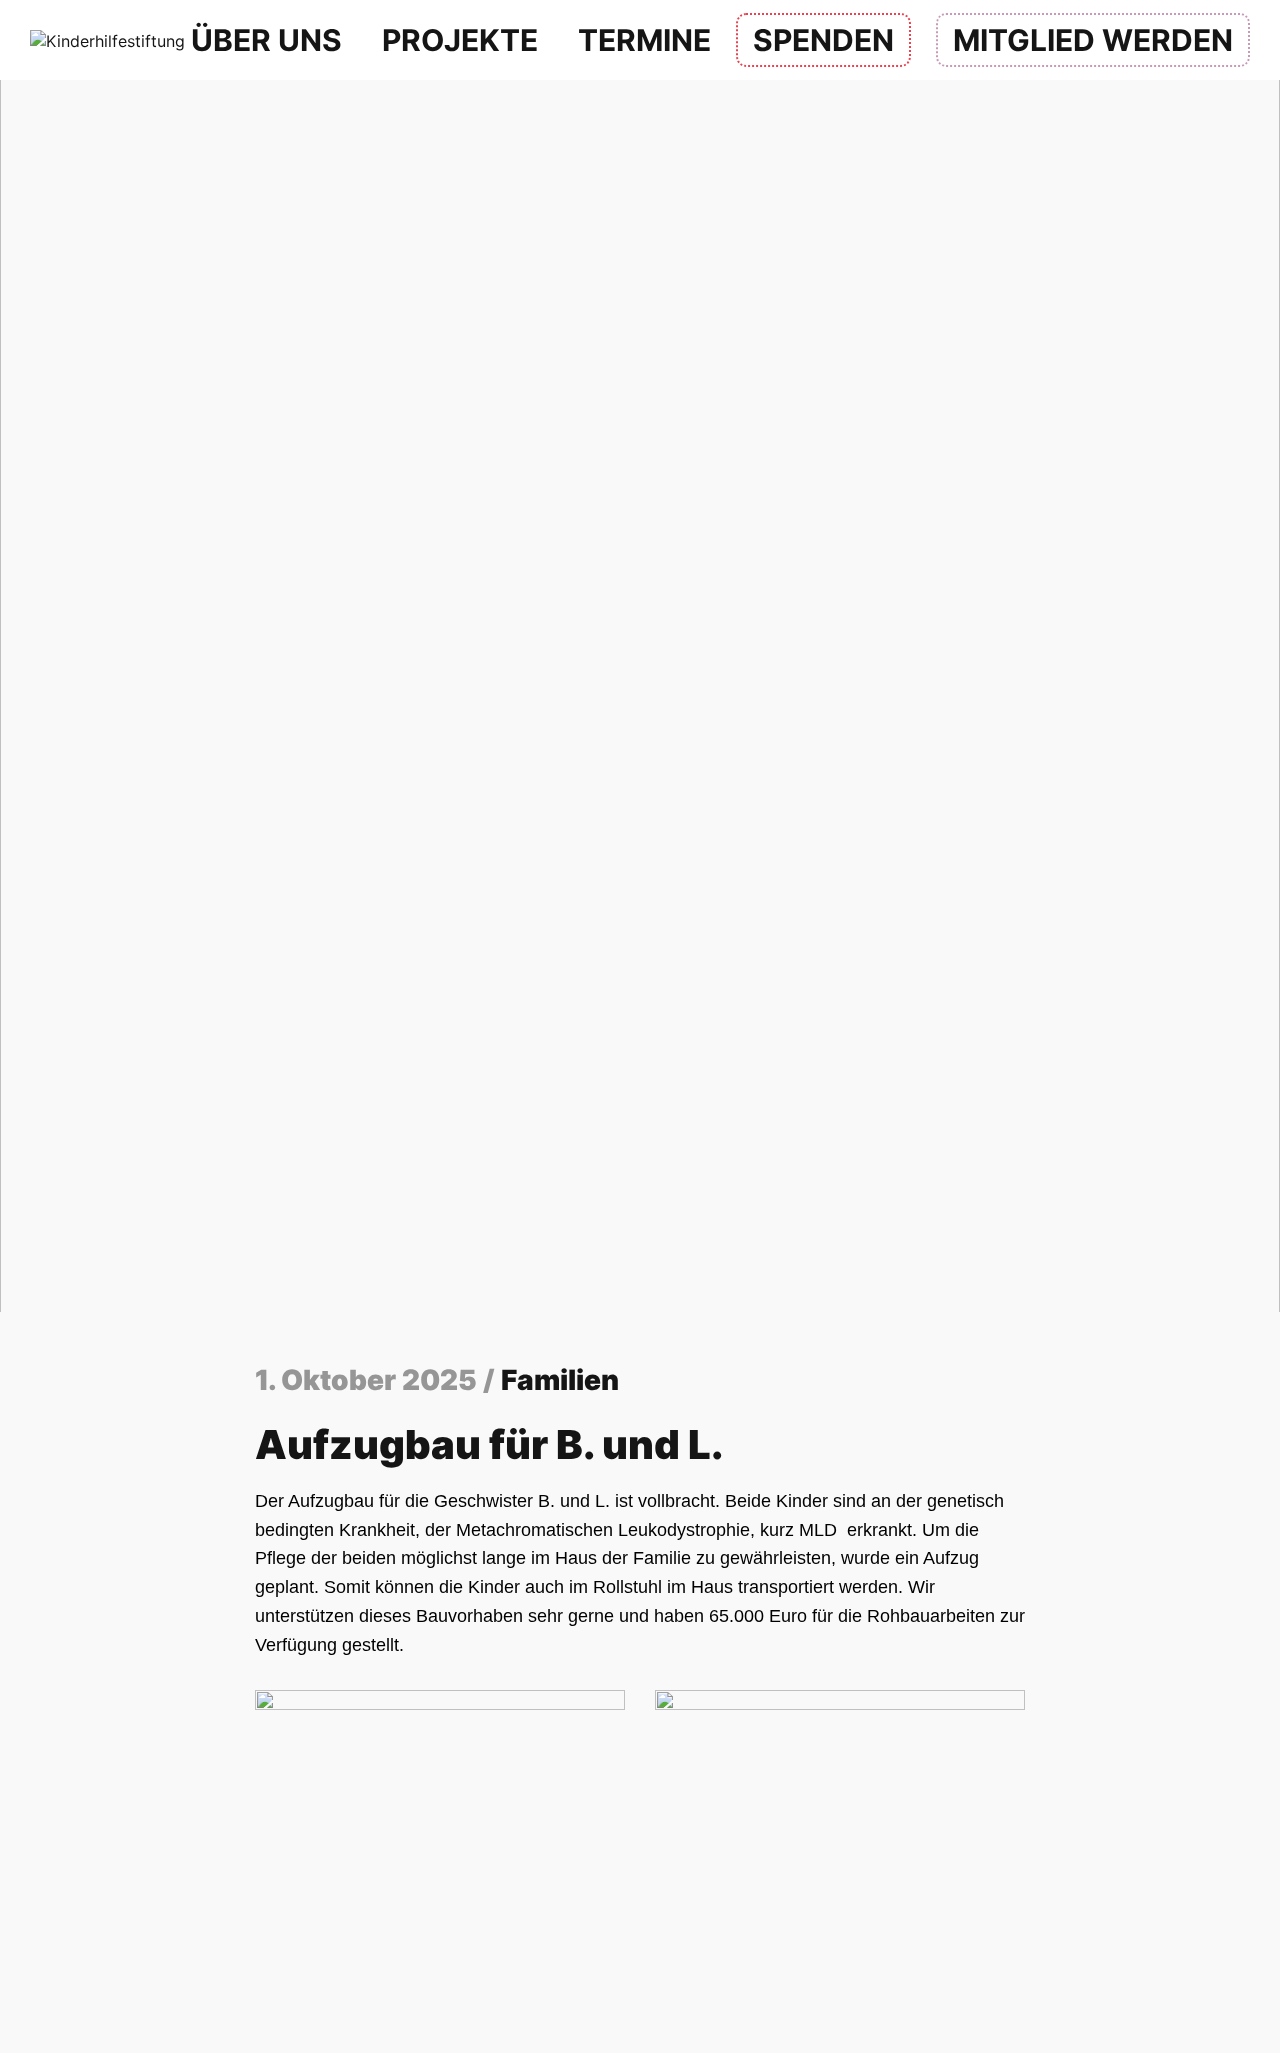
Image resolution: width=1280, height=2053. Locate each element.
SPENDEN (823, 40)
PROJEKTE (460, 40)
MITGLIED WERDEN (1093, 40)
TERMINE (644, 40)
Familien (560, 1380)
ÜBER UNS (266, 40)
